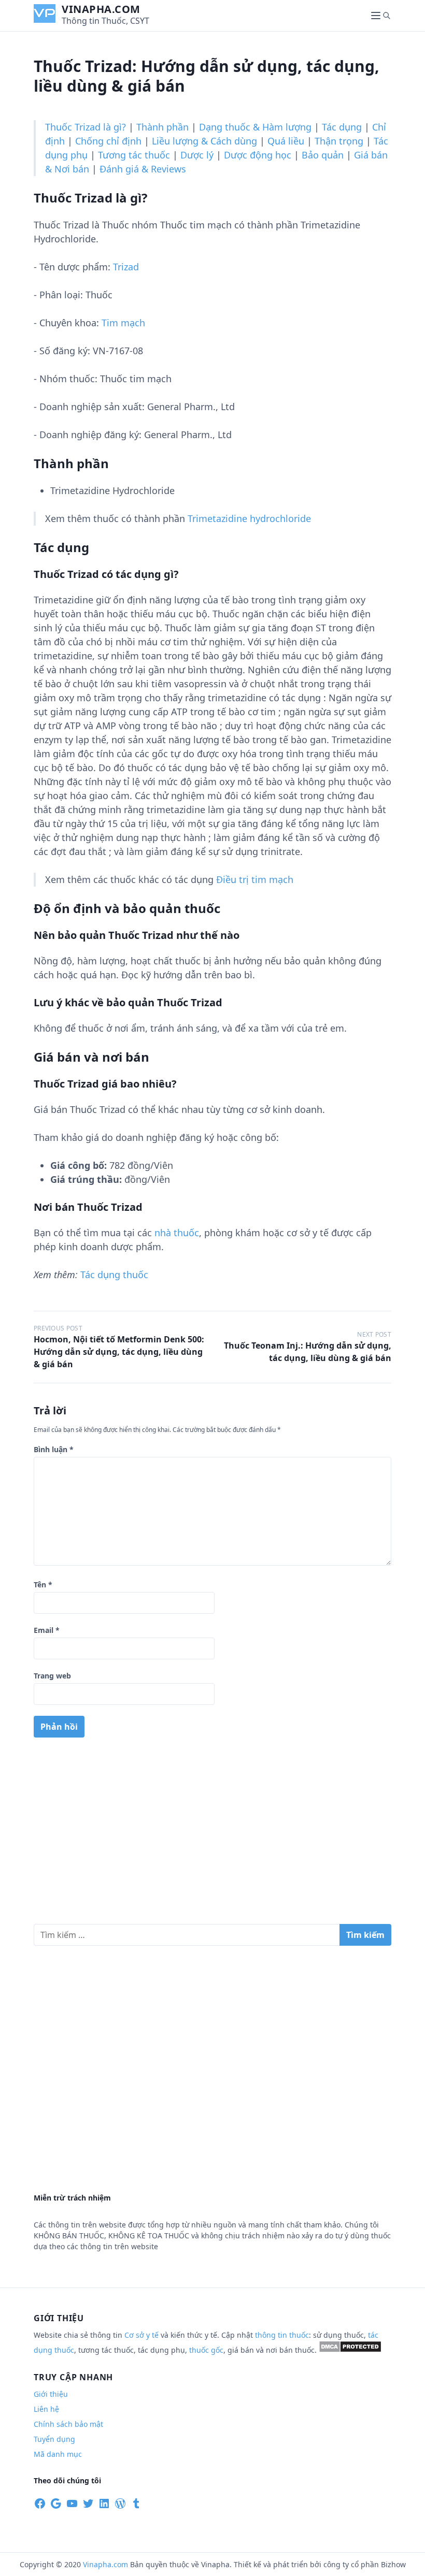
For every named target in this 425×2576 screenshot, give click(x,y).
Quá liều (286, 141)
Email (47, 1630)
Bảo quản (323, 155)
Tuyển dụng (54, 2439)
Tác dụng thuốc (114, 1275)
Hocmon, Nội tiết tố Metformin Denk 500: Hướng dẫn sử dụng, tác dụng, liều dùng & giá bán (119, 1352)
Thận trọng (339, 141)
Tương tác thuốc (134, 155)
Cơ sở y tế (143, 2335)
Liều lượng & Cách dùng (204, 141)
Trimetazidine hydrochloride (249, 518)
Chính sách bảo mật (68, 2424)
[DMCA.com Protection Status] (350, 2350)
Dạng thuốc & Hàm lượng (255, 127)
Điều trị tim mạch (255, 879)
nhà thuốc (177, 1233)
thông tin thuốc (282, 2335)
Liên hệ (46, 2409)
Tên (43, 1584)
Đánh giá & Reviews (143, 169)
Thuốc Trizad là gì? (86, 127)
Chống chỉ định (108, 141)
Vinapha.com (101, 9)
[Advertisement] (212, 1835)
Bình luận (54, 1449)
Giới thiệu (51, 2394)
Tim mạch (123, 323)
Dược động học (258, 155)
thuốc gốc (206, 2350)
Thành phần (162, 127)
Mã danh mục (58, 2454)
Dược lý (197, 155)
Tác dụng (342, 127)
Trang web (52, 1676)
